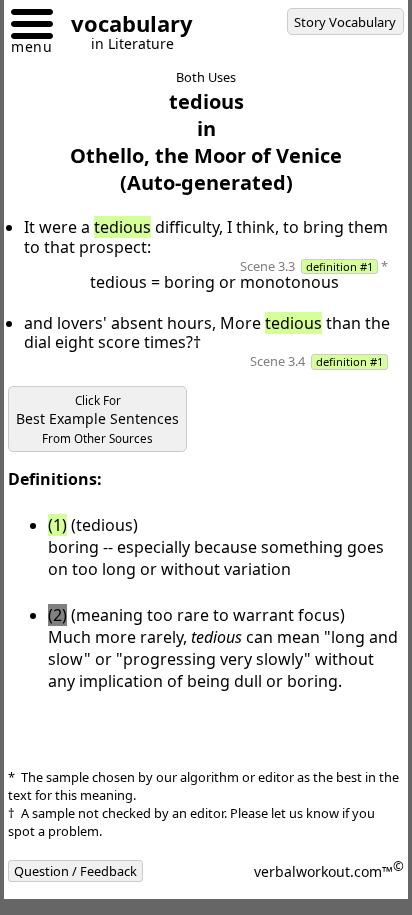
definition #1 (339, 266)
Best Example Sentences (97, 419)
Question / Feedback (75, 871)
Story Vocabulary (345, 22)
